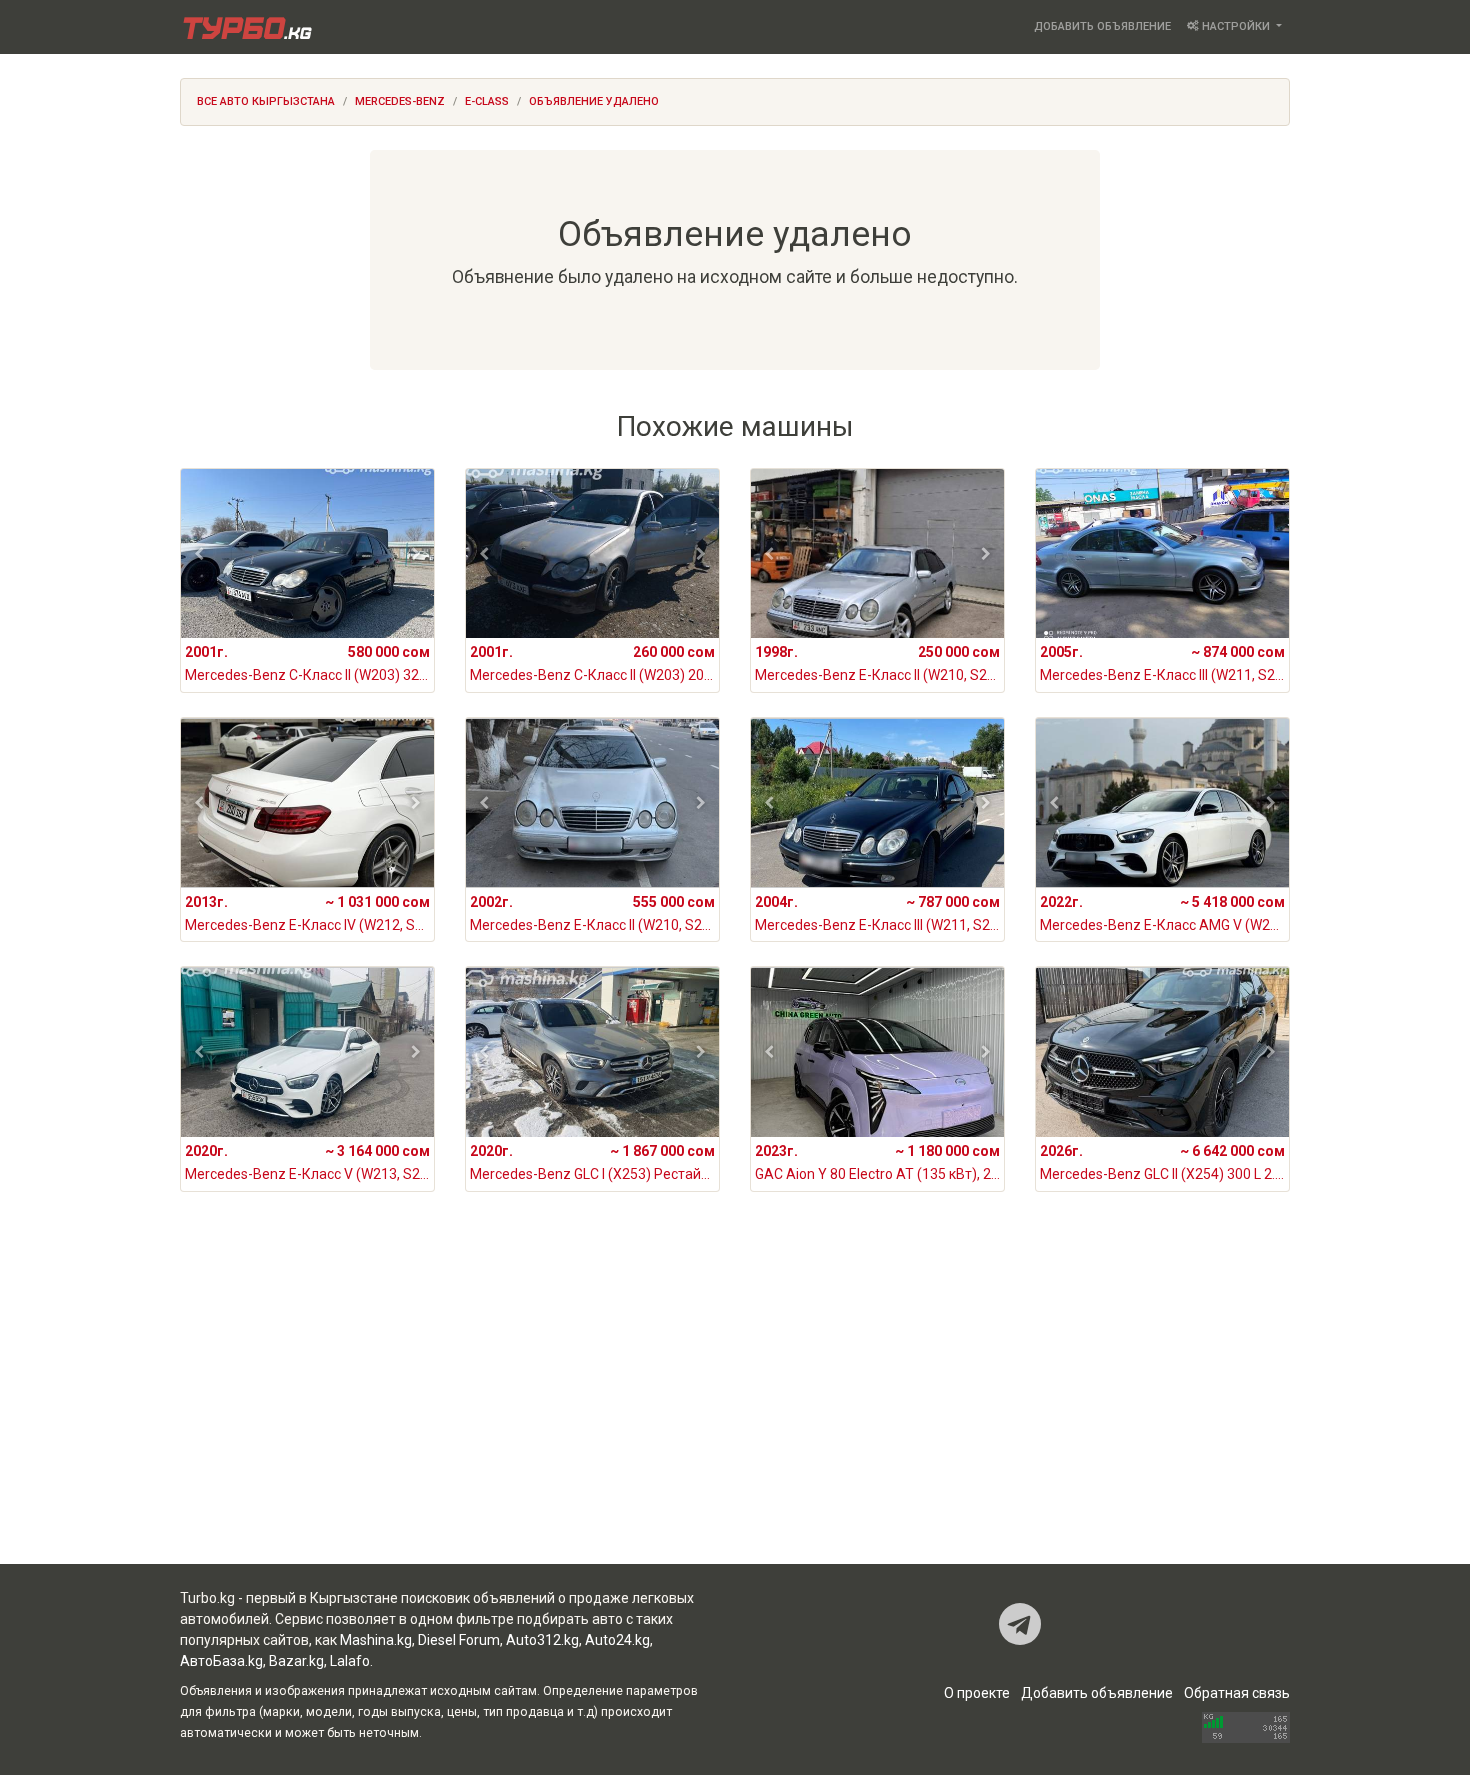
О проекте (977, 1693)
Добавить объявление (1102, 26)
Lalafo (350, 1661)
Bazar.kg (296, 1661)
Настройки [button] (1236, 26)
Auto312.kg (542, 1640)
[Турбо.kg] (246, 27)
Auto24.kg (617, 1640)
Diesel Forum (459, 1640)
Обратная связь (1237, 1693)
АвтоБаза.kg (221, 1661)
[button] (199, 554)
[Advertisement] (735, 1404)
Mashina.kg (376, 1640)
